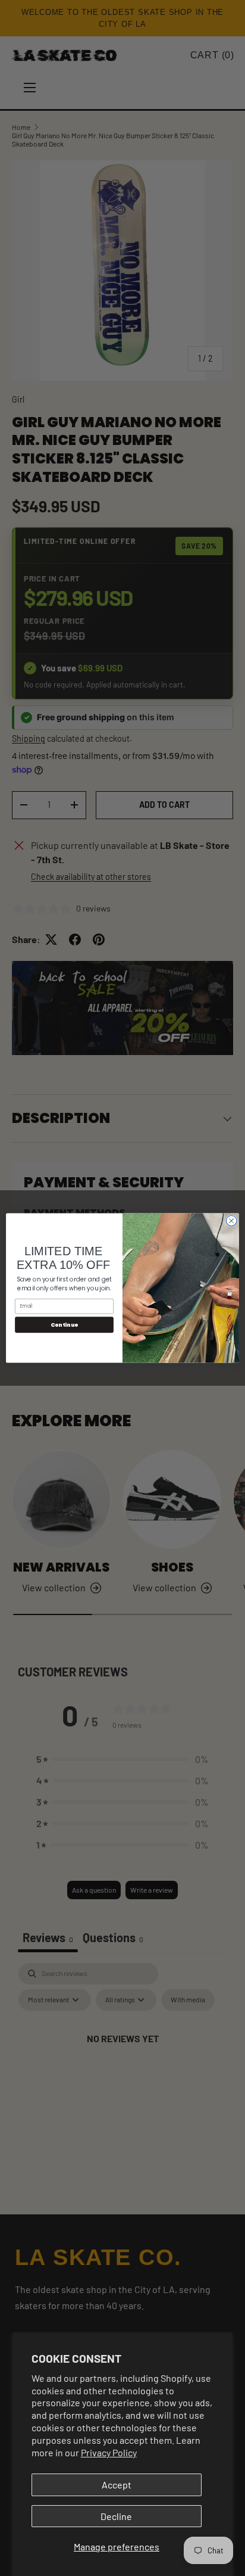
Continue (65, 1325)
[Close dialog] (231, 1221)
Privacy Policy (109, 2452)
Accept (117, 2485)
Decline (116, 2516)
